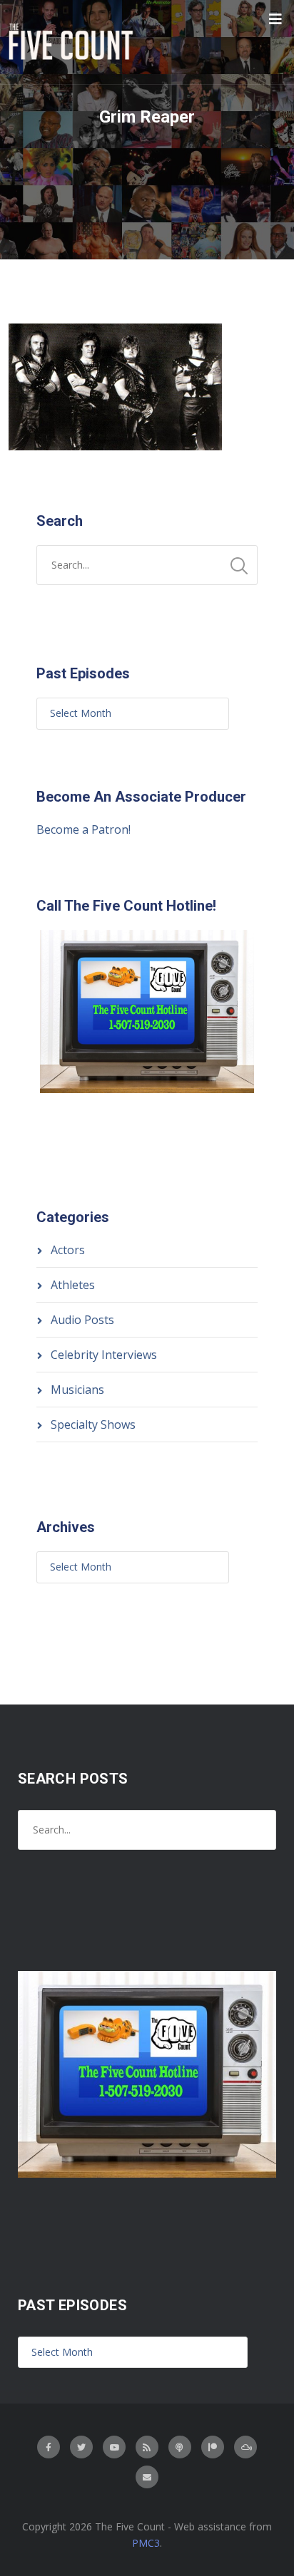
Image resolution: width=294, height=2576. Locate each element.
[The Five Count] (73, 42)
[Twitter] (81, 2447)
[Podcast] (180, 2447)
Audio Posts (82, 1320)
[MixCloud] (245, 2447)
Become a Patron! (83, 829)
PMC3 (146, 2543)
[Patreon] (213, 2447)
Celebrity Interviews (104, 1355)
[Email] (147, 2477)
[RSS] (147, 2447)
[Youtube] (114, 2447)
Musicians (77, 1390)
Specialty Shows (93, 1424)
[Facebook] (49, 2447)
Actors (68, 1250)
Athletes (73, 1285)
